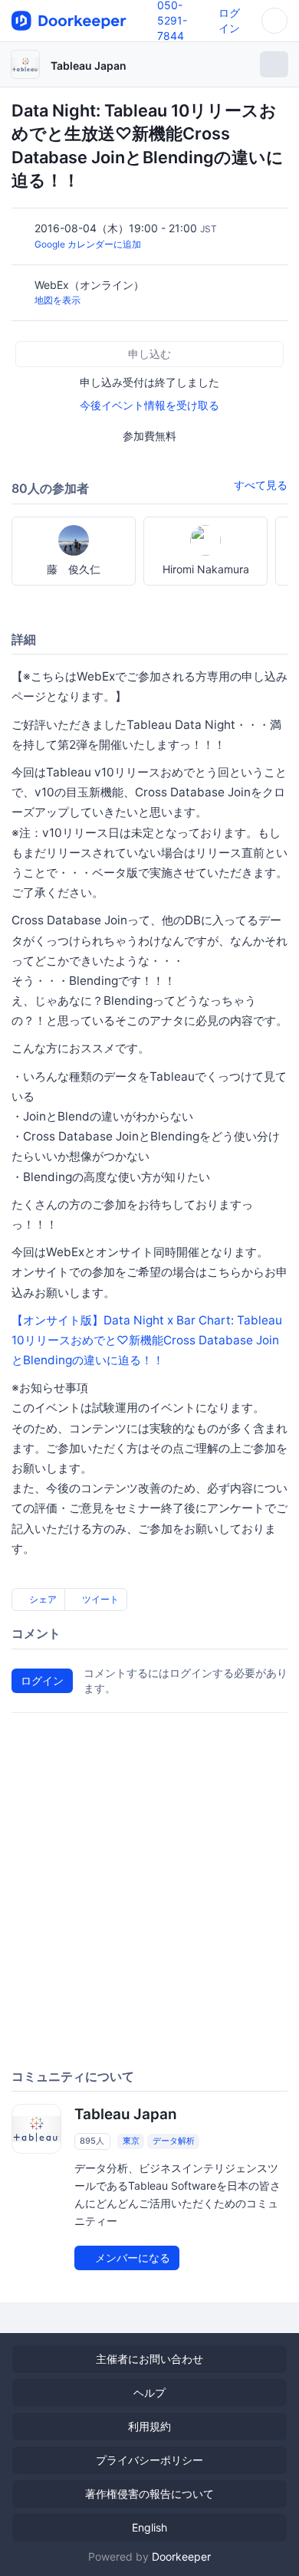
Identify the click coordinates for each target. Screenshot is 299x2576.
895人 (92, 2141)
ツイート (99, 1599)
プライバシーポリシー (149, 2460)
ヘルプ (149, 2392)
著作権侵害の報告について (149, 2494)
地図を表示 (58, 300)
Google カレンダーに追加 (88, 244)
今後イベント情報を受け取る (149, 405)
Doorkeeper (181, 2556)
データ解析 (174, 2141)
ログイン (42, 1680)
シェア (42, 1599)
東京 (131, 2141)
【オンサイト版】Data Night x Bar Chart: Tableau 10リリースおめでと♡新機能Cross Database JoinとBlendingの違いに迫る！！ (147, 1340)
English (149, 2527)
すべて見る (261, 485)
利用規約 (149, 2426)
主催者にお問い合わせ (149, 2359)
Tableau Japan (89, 66)
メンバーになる (131, 2258)
